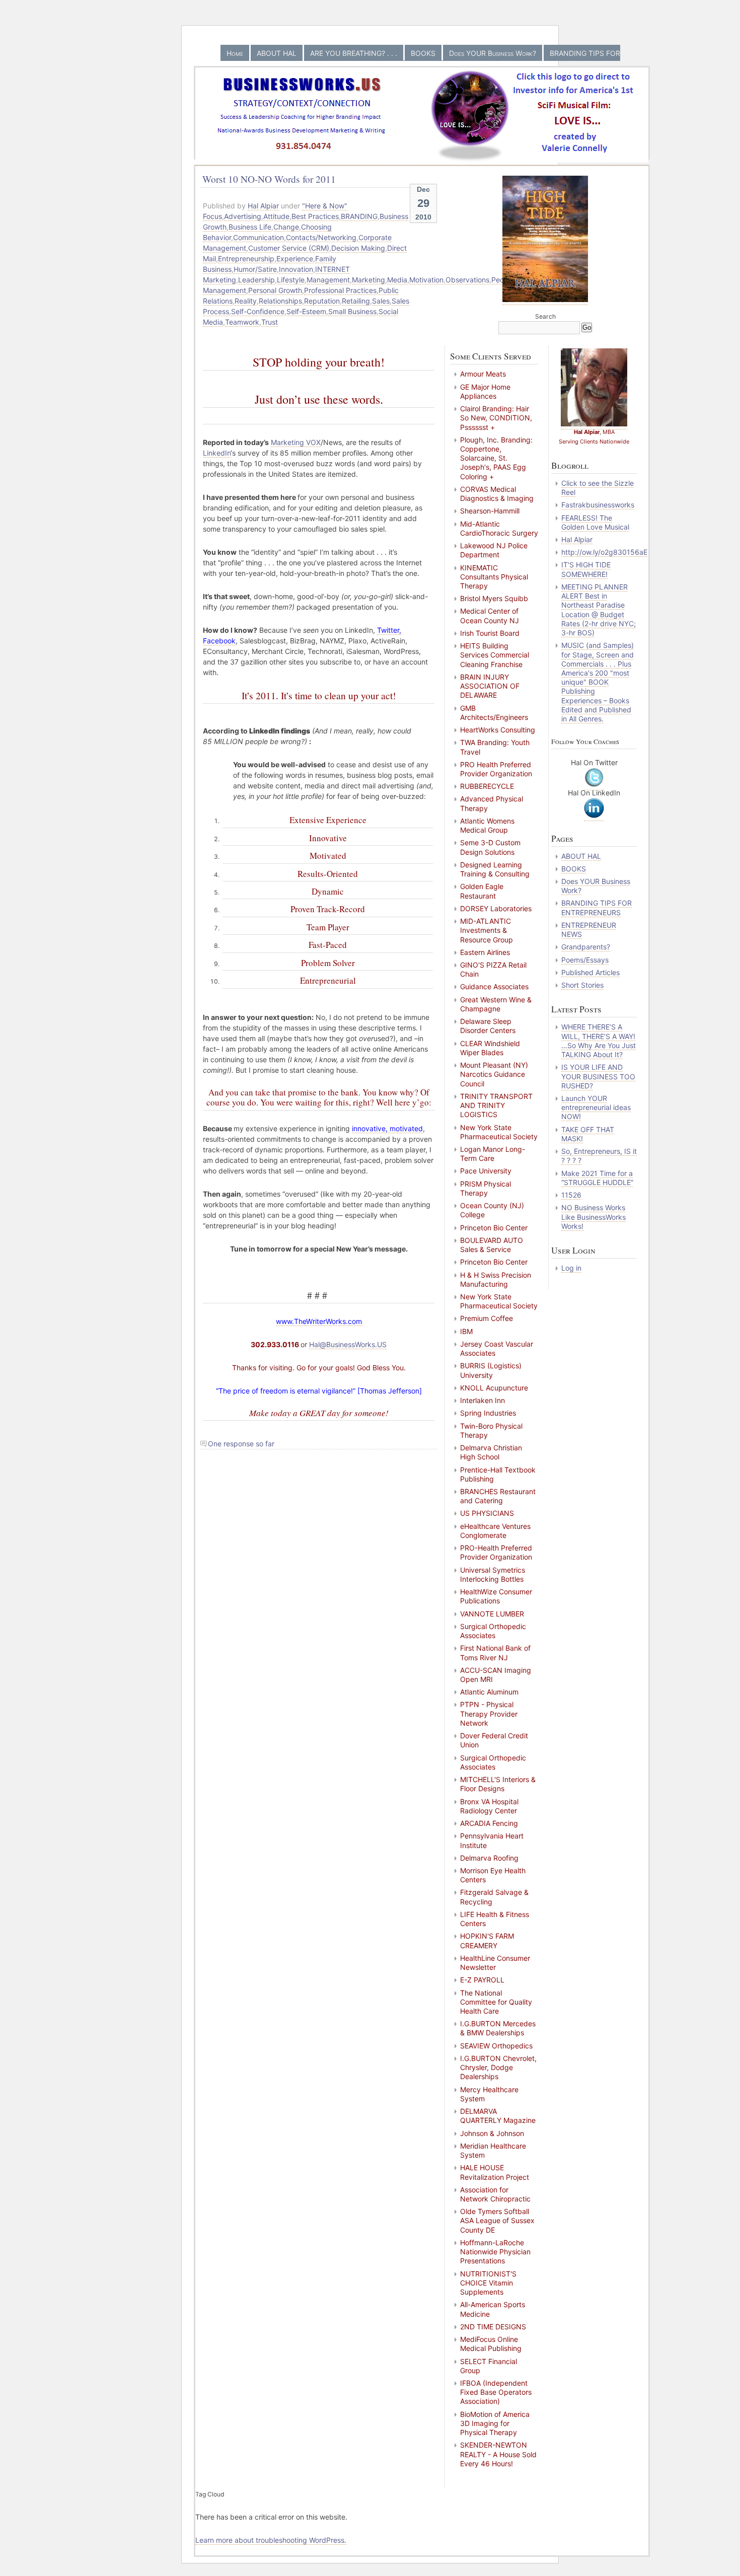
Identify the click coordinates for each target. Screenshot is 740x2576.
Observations (467, 280)
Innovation (296, 269)
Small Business (352, 311)
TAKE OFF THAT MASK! (588, 1134)
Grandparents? (586, 947)
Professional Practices (340, 290)
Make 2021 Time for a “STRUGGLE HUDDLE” (597, 1178)
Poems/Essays (585, 960)
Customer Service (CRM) (289, 248)
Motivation (426, 280)
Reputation (322, 301)
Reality (246, 301)
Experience (295, 259)
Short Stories (582, 985)
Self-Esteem (306, 311)
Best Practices (315, 216)
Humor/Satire (255, 269)
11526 (571, 1195)
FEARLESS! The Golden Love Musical (595, 522)
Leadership (256, 280)
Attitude (276, 216)
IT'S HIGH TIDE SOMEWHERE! (586, 569)
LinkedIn (217, 453)
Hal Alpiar (263, 206)
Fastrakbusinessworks (598, 505)
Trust (270, 322)
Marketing (368, 280)
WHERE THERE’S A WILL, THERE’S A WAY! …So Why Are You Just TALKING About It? (599, 1041)
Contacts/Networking (321, 237)
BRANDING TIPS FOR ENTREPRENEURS (597, 907)
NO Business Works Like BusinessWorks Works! (594, 1217)
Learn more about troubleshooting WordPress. (271, 2540)
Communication (258, 237)
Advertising (243, 216)
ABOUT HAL (277, 53)
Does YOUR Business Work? (493, 53)
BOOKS (423, 53)
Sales (381, 301)
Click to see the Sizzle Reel (598, 488)
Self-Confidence (258, 311)
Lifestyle (291, 280)
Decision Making (358, 248)
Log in (571, 1268)
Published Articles (590, 972)
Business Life (250, 227)
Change (286, 227)
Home (235, 53)
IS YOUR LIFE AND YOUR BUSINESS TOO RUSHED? (598, 1076)
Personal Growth (275, 290)
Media (397, 280)
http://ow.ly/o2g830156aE (604, 552)
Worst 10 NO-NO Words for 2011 (269, 179)
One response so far (241, 1444)
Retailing (356, 301)
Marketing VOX (296, 442)
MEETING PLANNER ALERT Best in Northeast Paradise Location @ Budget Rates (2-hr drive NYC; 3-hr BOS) (599, 610)
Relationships (280, 301)
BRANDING (359, 216)
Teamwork (242, 322)
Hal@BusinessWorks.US (348, 1344)
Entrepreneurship (246, 259)
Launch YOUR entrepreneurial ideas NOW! (596, 1107)
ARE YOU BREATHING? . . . (354, 53)
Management (328, 280)
